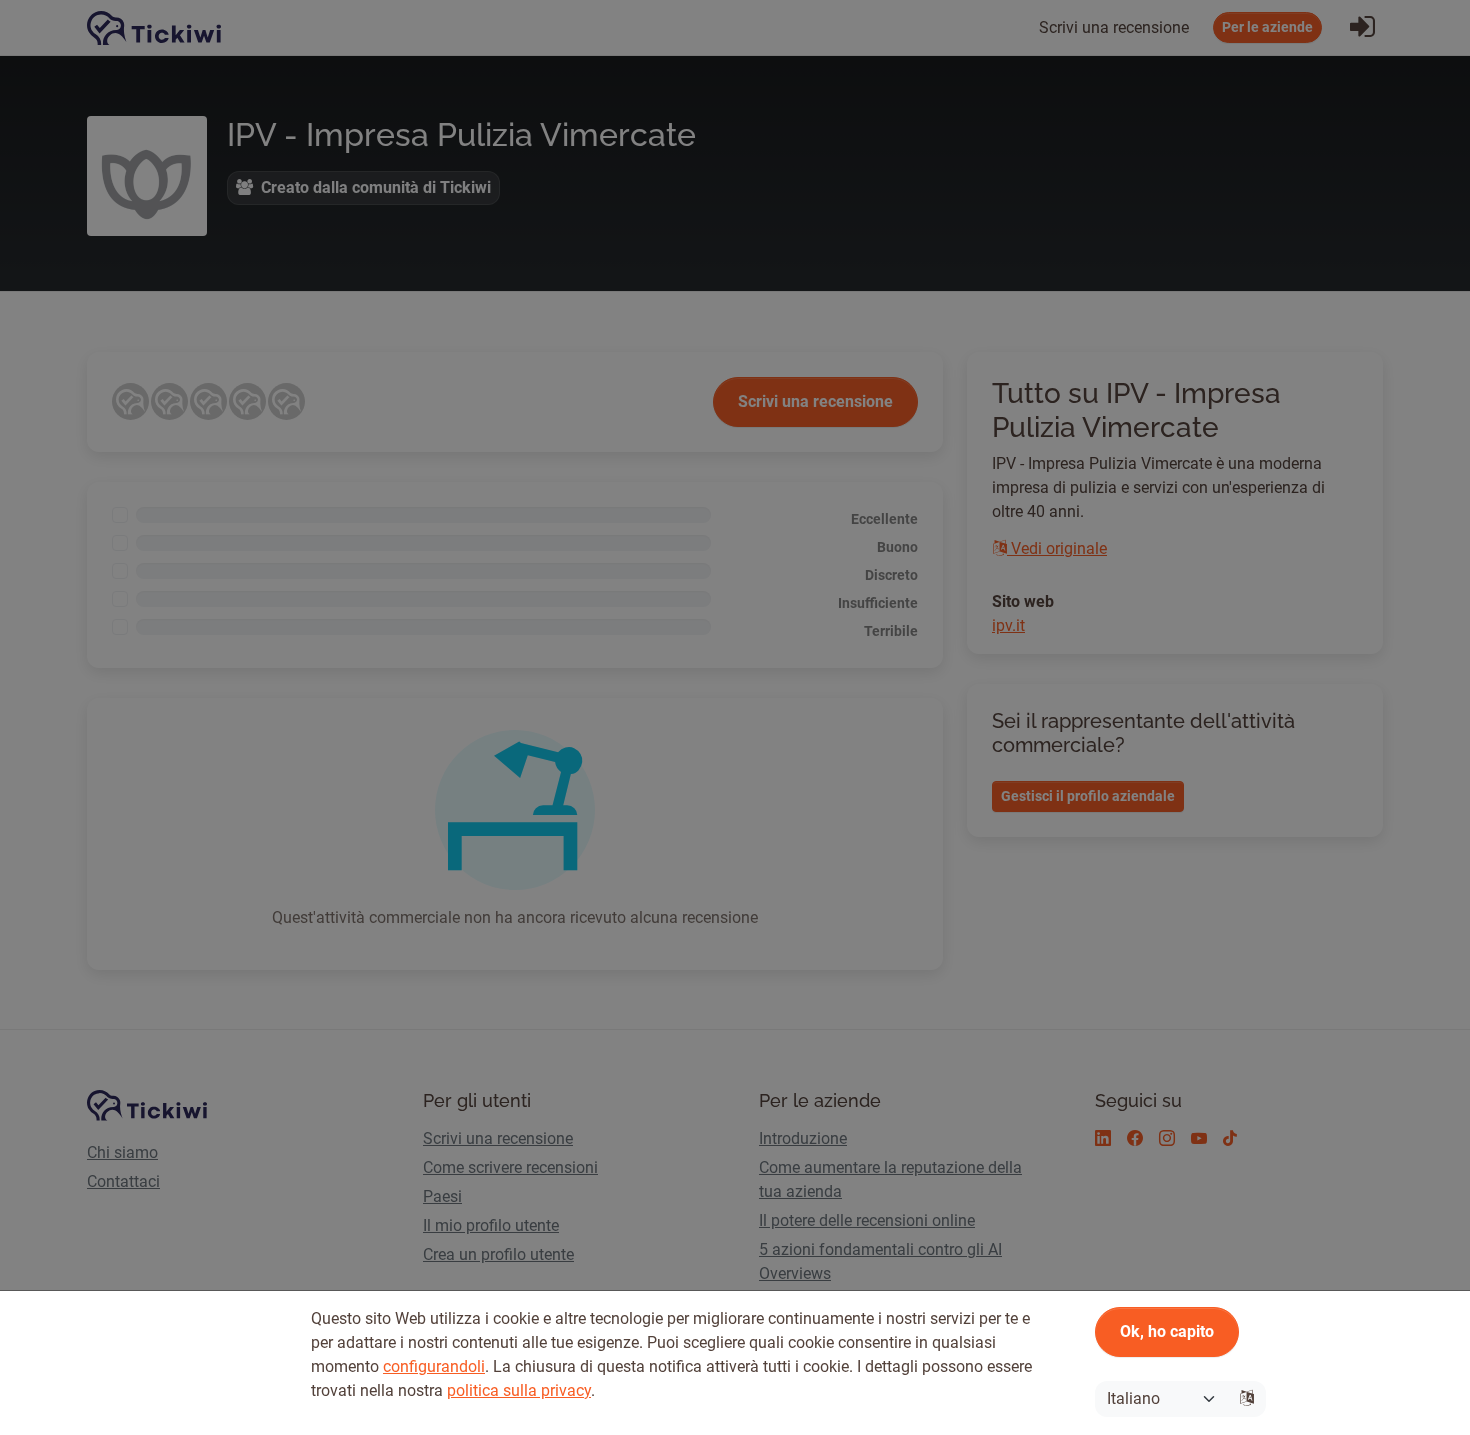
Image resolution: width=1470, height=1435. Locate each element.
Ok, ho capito (1167, 1331)
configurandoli (434, 1366)
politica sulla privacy (519, 1390)
